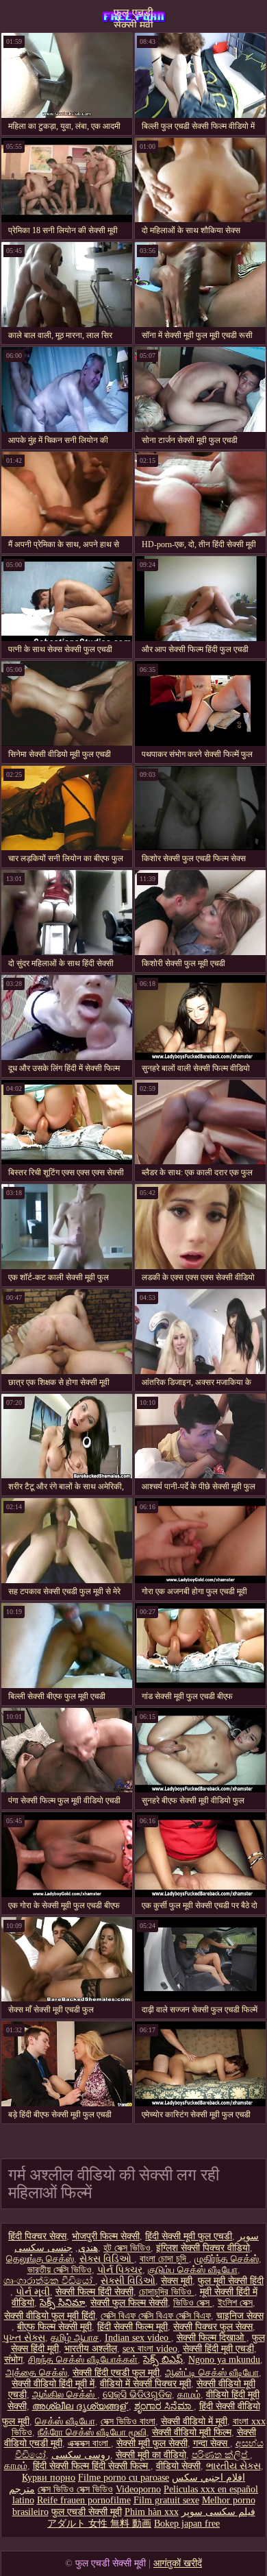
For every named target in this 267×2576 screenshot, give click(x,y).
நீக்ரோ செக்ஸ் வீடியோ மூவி (92, 2432)
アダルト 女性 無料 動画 (99, 2524)
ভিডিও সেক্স (193, 2303)
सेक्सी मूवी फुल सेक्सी (152, 2443)
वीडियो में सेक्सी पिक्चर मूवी (145, 2384)
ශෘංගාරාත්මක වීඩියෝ (49, 2281)
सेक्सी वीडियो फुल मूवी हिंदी (50, 2316)
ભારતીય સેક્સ (233, 2466)
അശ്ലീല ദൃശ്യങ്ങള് (80, 2406)
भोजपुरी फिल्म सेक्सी (106, 2236)
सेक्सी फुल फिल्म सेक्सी (129, 2303)
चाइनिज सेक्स (240, 2316)
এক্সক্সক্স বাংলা (89, 2443)
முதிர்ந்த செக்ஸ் (227, 2259)
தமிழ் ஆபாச (75, 2338)
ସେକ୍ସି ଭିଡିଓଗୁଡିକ (137, 2395)
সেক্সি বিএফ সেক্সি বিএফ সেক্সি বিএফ (156, 2316)
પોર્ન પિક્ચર (120, 2270)
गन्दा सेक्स (212, 2443)
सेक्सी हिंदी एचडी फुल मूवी (116, 2373)
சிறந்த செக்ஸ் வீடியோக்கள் (83, 2360)
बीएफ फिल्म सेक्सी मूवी (54, 2327)
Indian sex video (138, 2338)
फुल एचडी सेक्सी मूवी (133, 17)
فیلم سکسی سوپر (218, 2512)
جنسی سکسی (43, 2248)
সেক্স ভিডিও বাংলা (128, 2421)
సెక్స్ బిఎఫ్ (163, 2360)
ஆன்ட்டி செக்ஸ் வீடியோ (212, 2373)
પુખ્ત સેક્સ (24, 2338)
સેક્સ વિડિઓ (107, 2259)
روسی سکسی (81, 2455)
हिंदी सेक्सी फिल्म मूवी (132, 2327)
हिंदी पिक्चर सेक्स (37, 2236)
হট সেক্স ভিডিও (127, 2248)
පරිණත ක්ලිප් (221, 2455)
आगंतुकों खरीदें (178, 2563)
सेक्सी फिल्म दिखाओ (212, 2338)
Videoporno (138, 2489)
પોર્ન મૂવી (33, 2292)
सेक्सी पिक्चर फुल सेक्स (213, 2327)
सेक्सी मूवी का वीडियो (151, 2455)
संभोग (13, 2360)
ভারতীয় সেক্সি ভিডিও (60, 2270)
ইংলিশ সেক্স (235, 2303)
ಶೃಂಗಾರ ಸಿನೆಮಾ (164, 2406)
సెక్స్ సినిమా (62, 2303)
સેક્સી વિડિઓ (128, 2281)
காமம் (189, 2395)
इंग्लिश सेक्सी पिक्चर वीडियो (203, 2248)
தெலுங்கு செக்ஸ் (40, 2259)
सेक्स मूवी (177, 2281)
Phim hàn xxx (152, 2512)
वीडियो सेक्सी (178, 2466)
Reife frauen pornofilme (84, 2500)
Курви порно (49, 2478)
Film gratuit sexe (166, 2500)
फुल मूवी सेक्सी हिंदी (231, 2281)
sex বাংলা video (150, 2349)
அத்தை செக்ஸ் (36, 2373)
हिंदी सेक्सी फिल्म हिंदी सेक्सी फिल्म (92, 2466)
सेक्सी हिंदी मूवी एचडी (218, 2349)
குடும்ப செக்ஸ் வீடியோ (193, 2270)
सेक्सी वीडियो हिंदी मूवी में (53, 2384)
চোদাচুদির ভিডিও (167, 2292)
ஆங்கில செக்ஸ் (65, 2395)
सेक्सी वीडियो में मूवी (194, 2421)
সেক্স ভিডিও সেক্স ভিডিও (75, 2489)
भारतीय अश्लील (91, 2349)
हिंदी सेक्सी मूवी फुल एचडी (189, 2236)
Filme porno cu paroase (124, 2478)
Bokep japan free (187, 2524)
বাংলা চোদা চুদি (164, 2259)
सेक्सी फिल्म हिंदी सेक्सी (94, 2292)
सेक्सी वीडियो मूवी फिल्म (192, 2432)
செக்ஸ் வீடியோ (65, 2421)
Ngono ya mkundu (224, 2360)
